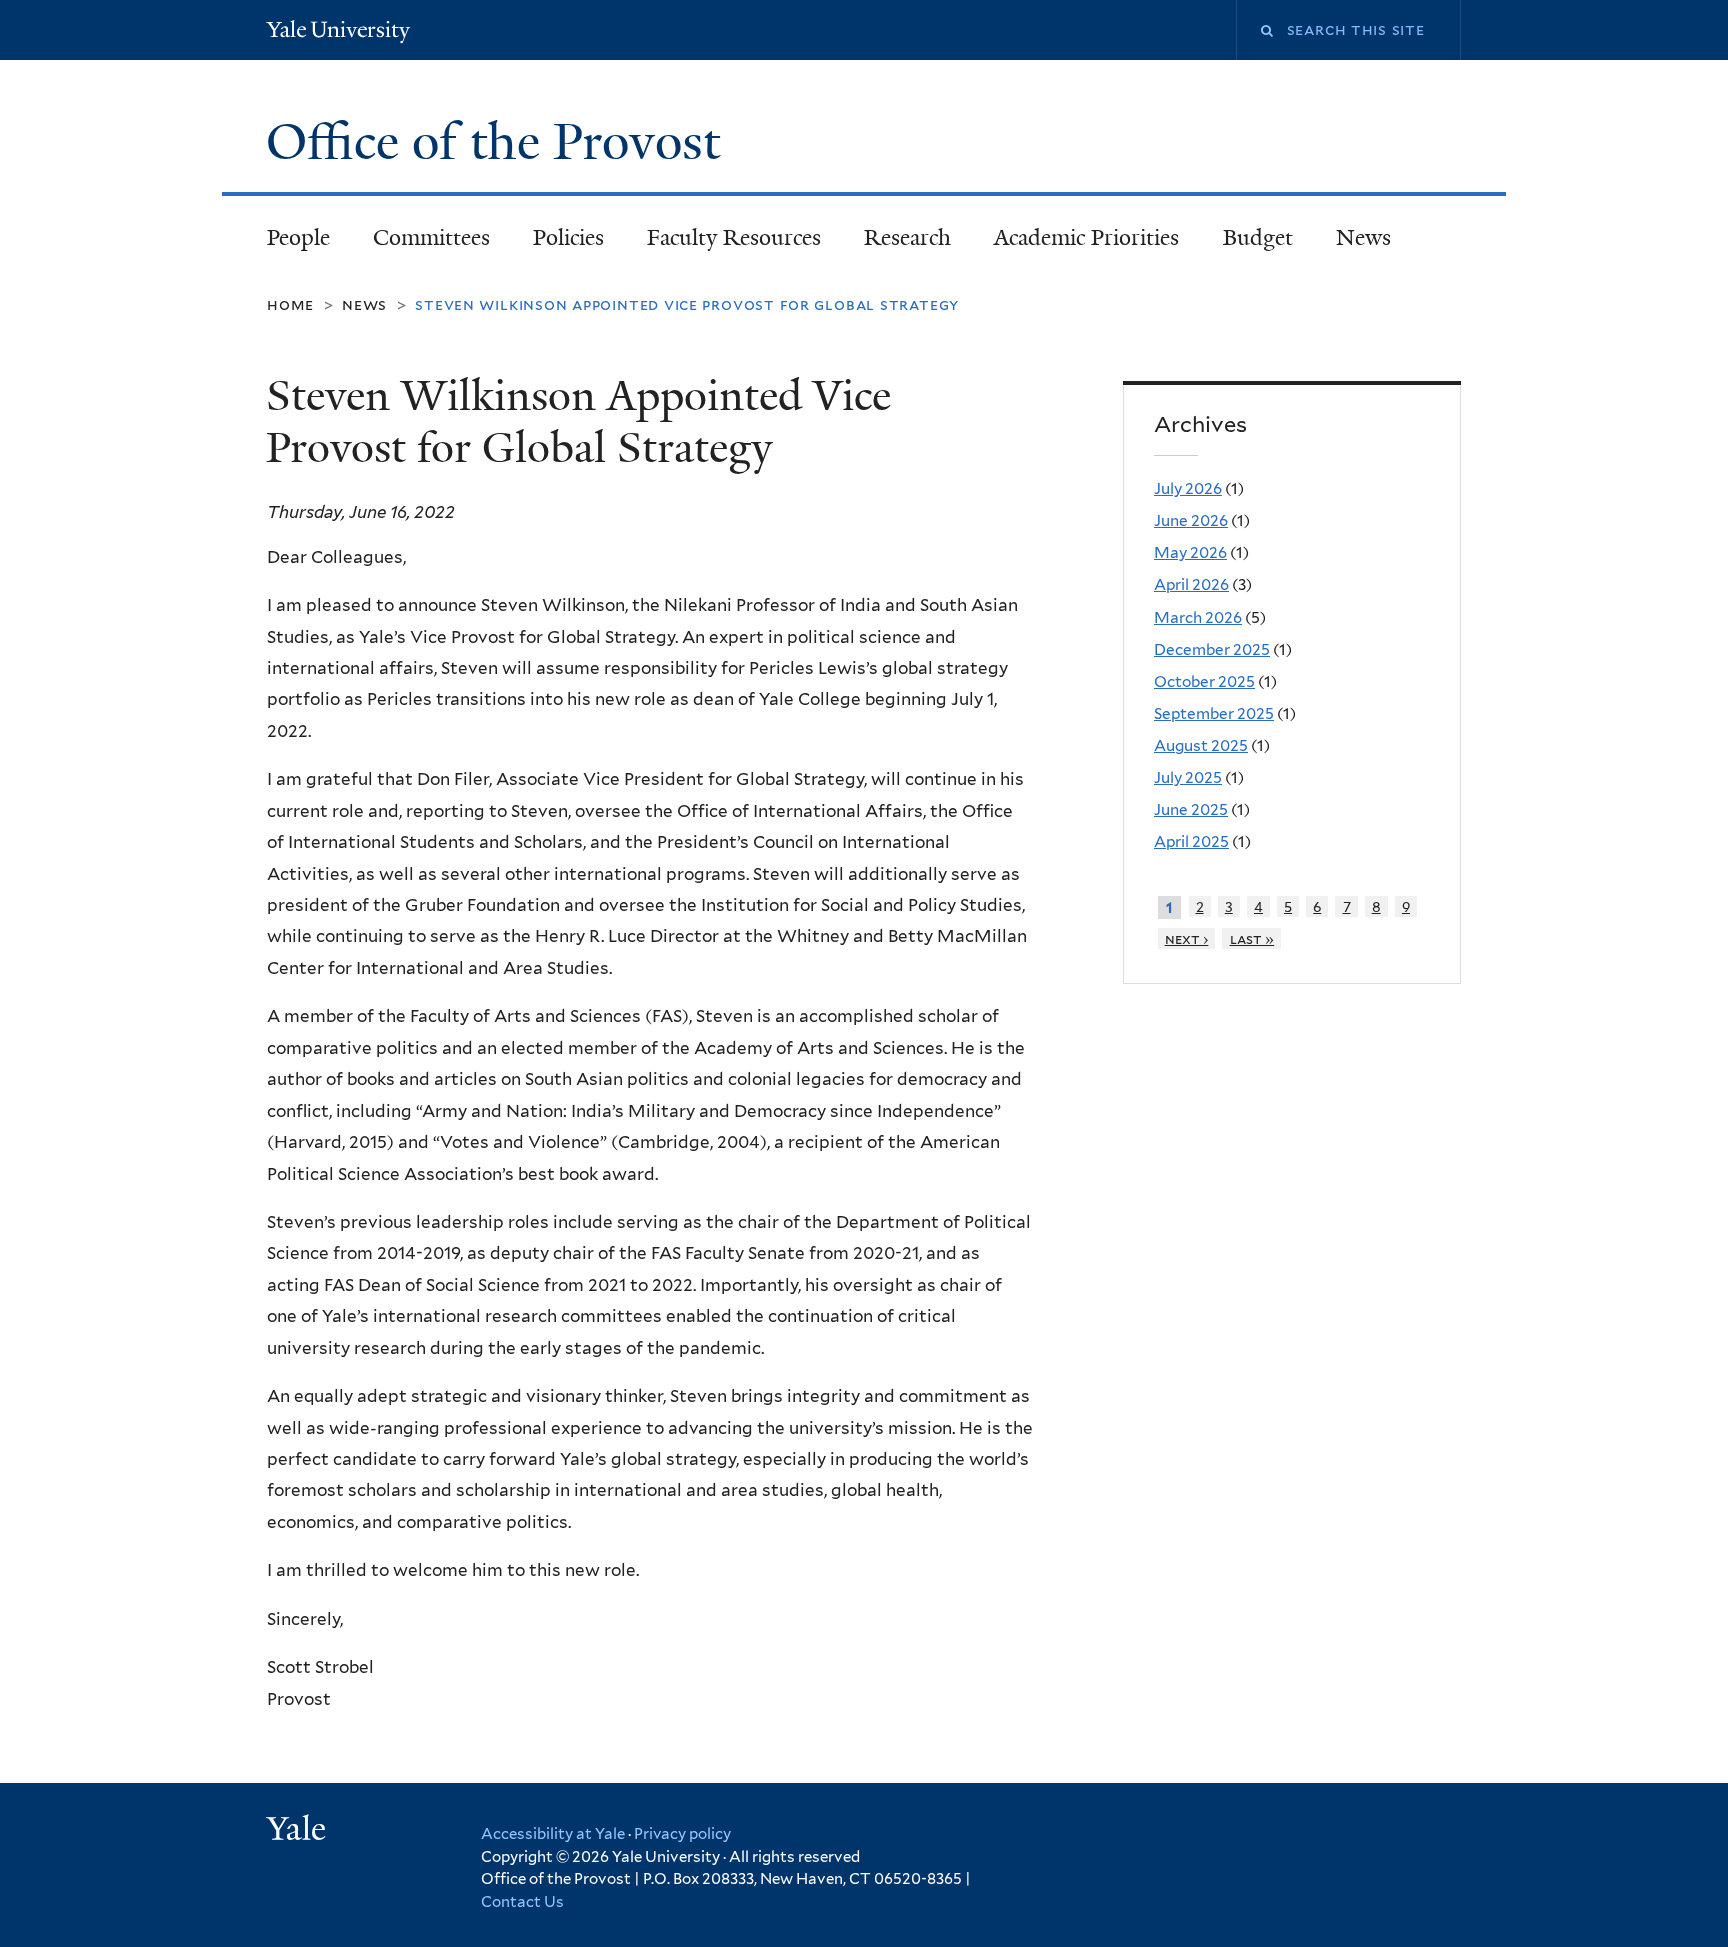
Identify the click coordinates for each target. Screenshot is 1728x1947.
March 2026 (1198, 617)
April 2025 (1191, 841)
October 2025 (1204, 681)
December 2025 (1212, 649)
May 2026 (1190, 552)
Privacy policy (682, 1834)
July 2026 (1188, 488)
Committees (431, 237)
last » (1252, 938)
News (1363, 237)
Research (907, 237)
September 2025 (1214, 713)
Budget (1258, 237)
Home (290, 304)
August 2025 (1201, 745)
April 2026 (1191, 584)
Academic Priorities (1086, 237)
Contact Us (522, 1902)
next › (1187, 938)
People (298, 237)
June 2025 (1191, 809)
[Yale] (299, 1831)
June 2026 (1191, 520)
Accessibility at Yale (553, 1834)
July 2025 (1188, 777)
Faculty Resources (734, 237)
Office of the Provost (499, 142)
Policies (568, 237)
